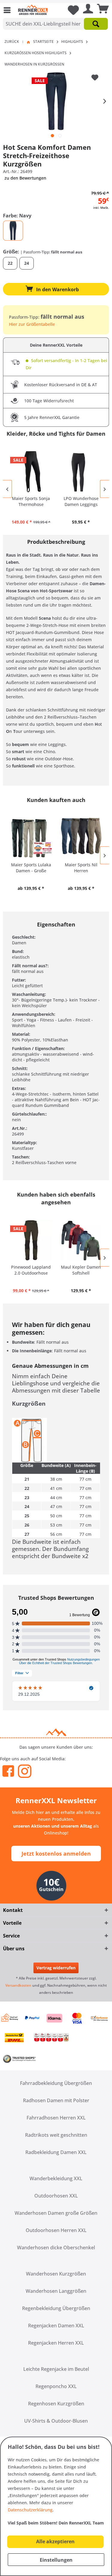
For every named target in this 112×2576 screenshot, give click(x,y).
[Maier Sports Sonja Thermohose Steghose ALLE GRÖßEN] (31, 472)
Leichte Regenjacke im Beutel (56, 2369)
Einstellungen (56, 2560)
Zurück (12, 42)
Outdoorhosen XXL (56, 2196)
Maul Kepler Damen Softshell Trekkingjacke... (81, 1270)
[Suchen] (96, 24)
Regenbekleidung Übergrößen (56, 2308)
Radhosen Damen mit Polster (56, 2100)
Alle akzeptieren (55, 2541)
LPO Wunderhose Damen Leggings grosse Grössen (81, 502)
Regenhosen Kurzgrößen (56, 2404)
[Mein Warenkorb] (101, 10)
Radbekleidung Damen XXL (56, 2152)
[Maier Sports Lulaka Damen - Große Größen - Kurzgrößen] (31, 838)
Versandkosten (18, 1985)
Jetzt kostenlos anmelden (56, 1854)
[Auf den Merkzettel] (96, 78)
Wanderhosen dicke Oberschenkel (56, 2248)
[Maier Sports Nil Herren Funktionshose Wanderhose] (81, 838)
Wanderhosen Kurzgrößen (56, 2274)
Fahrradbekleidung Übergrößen (56, 2083)
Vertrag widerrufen (56, 1968)
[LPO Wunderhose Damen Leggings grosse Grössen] (81, 472)
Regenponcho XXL (56, 2386)
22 (10, 263)
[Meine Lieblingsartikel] (71, 10)
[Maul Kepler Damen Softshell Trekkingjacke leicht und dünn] (81, 1240)
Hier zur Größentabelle (32, 324)
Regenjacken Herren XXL (56, 2343)
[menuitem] (9, 10)
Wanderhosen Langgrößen (56, 2291)
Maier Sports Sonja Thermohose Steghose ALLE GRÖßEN (31, 502)
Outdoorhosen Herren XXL (56, 2230)
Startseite (43, 42)
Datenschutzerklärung (30, 2510)
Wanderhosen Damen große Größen (56, 2213)
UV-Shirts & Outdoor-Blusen (56, 2421)
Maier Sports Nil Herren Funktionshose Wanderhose (81, 868)
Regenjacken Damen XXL (56, 2326)
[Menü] (9, 10)
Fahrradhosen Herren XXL (56, 2118)
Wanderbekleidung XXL (56, 2178)
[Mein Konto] (87, 10)
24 (27, 263)
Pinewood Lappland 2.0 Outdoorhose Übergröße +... (31, 1270)
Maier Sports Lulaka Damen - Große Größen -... (31, 868)
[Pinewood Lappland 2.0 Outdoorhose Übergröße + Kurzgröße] (31, 1240)
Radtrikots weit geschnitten (56, 2135)
